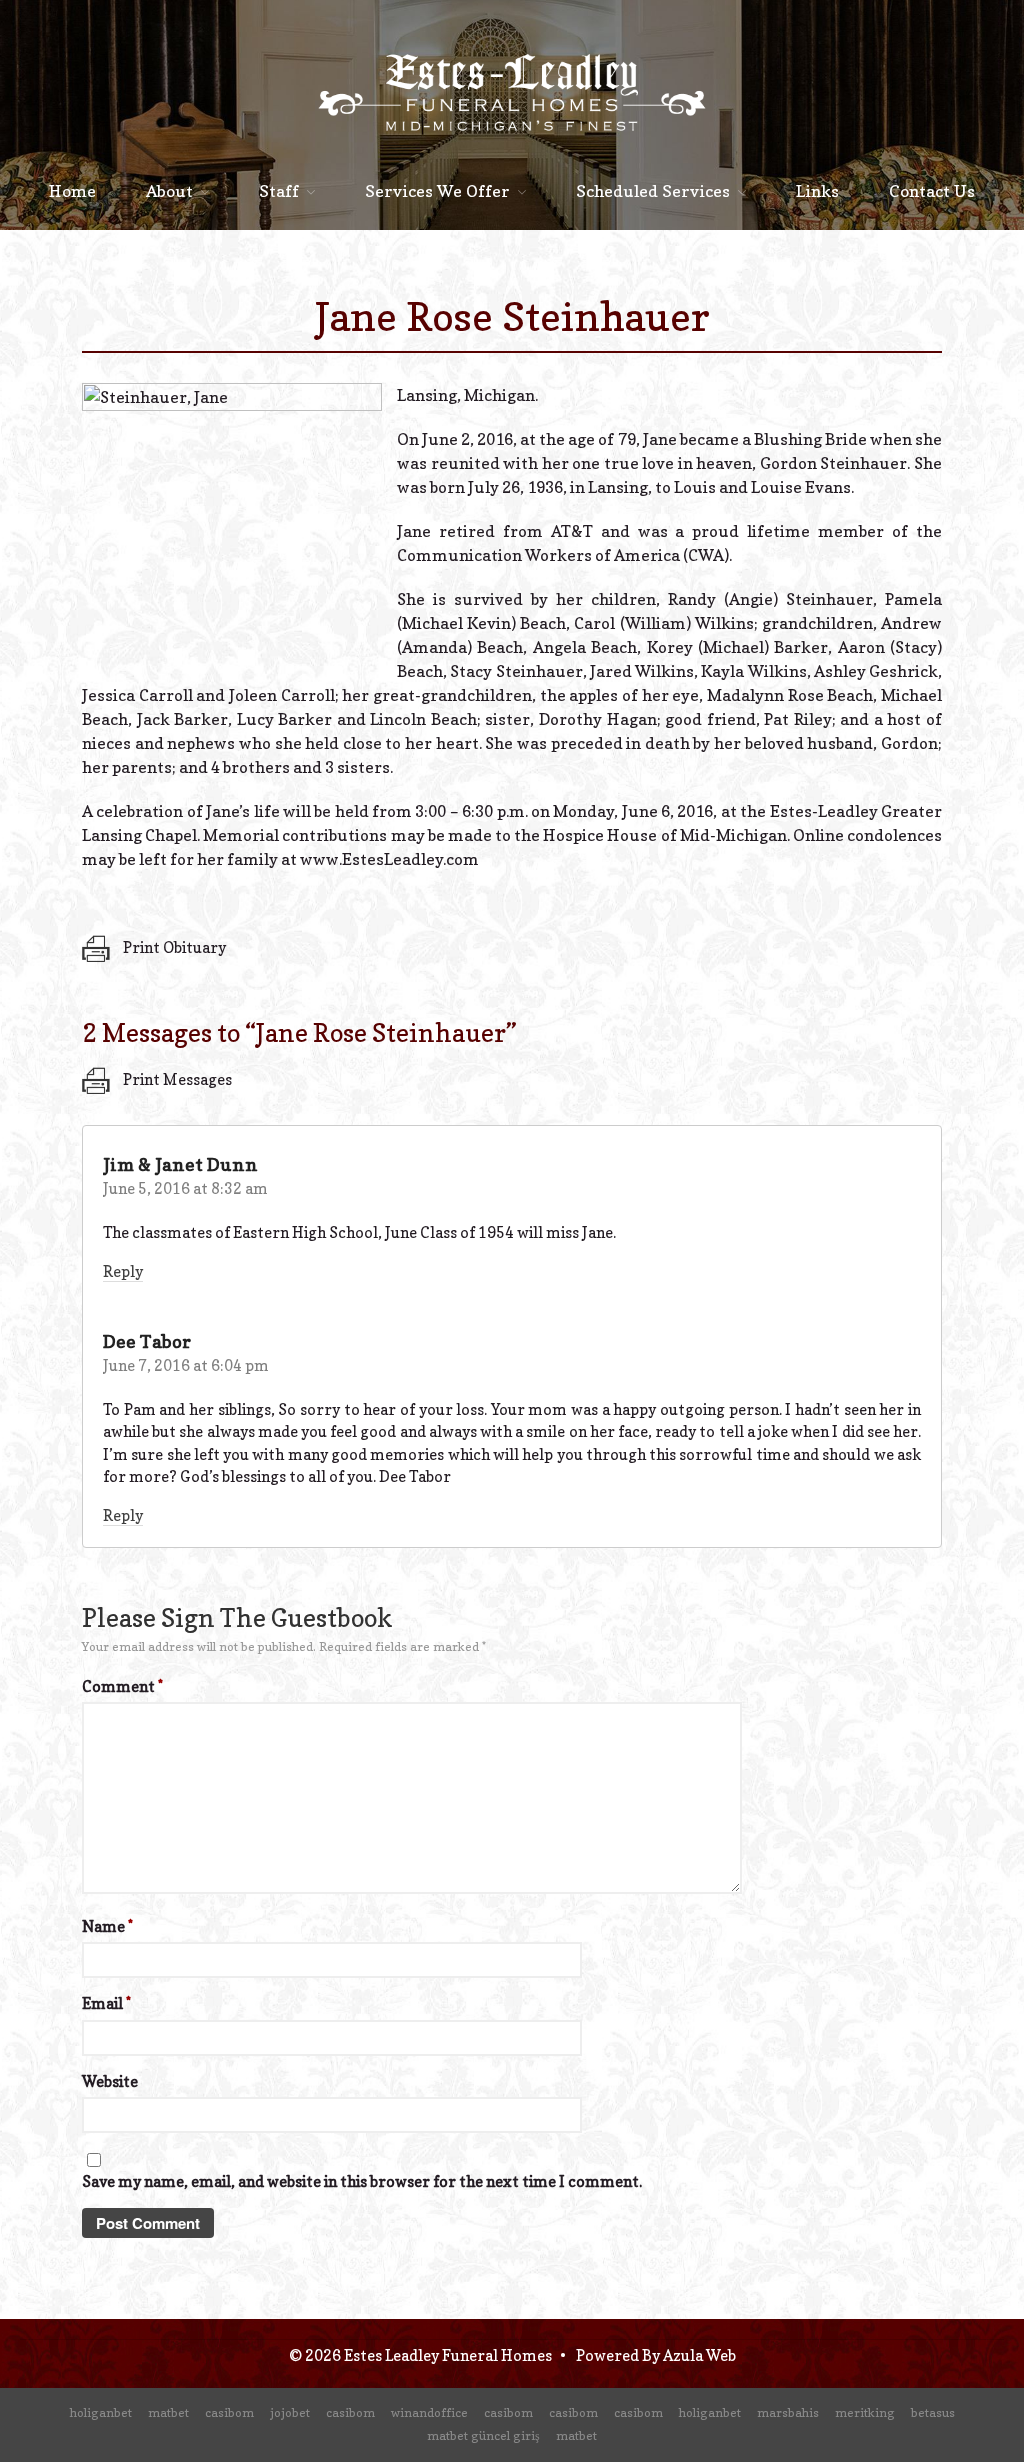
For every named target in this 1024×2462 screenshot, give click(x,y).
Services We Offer (437, 191)
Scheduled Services (653, 191)
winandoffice (429, 2412)
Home (72, 191)
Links (817, 191)
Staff (279, 191)
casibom (229, 2412)
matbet (168, 2412)
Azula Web (699, 2355)
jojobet (290, 2412)
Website (110, 2081)
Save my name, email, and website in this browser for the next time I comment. (362, 2181)
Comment (122, 1686)
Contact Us (932, 191)
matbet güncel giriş (483, 2435)
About (169, 191)
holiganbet (101, 2412)
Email (106, 2003)
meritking (865, 2412)
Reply (123, 1271)
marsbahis (788, 2412)
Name (107, 1926)
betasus (933, 2412)
